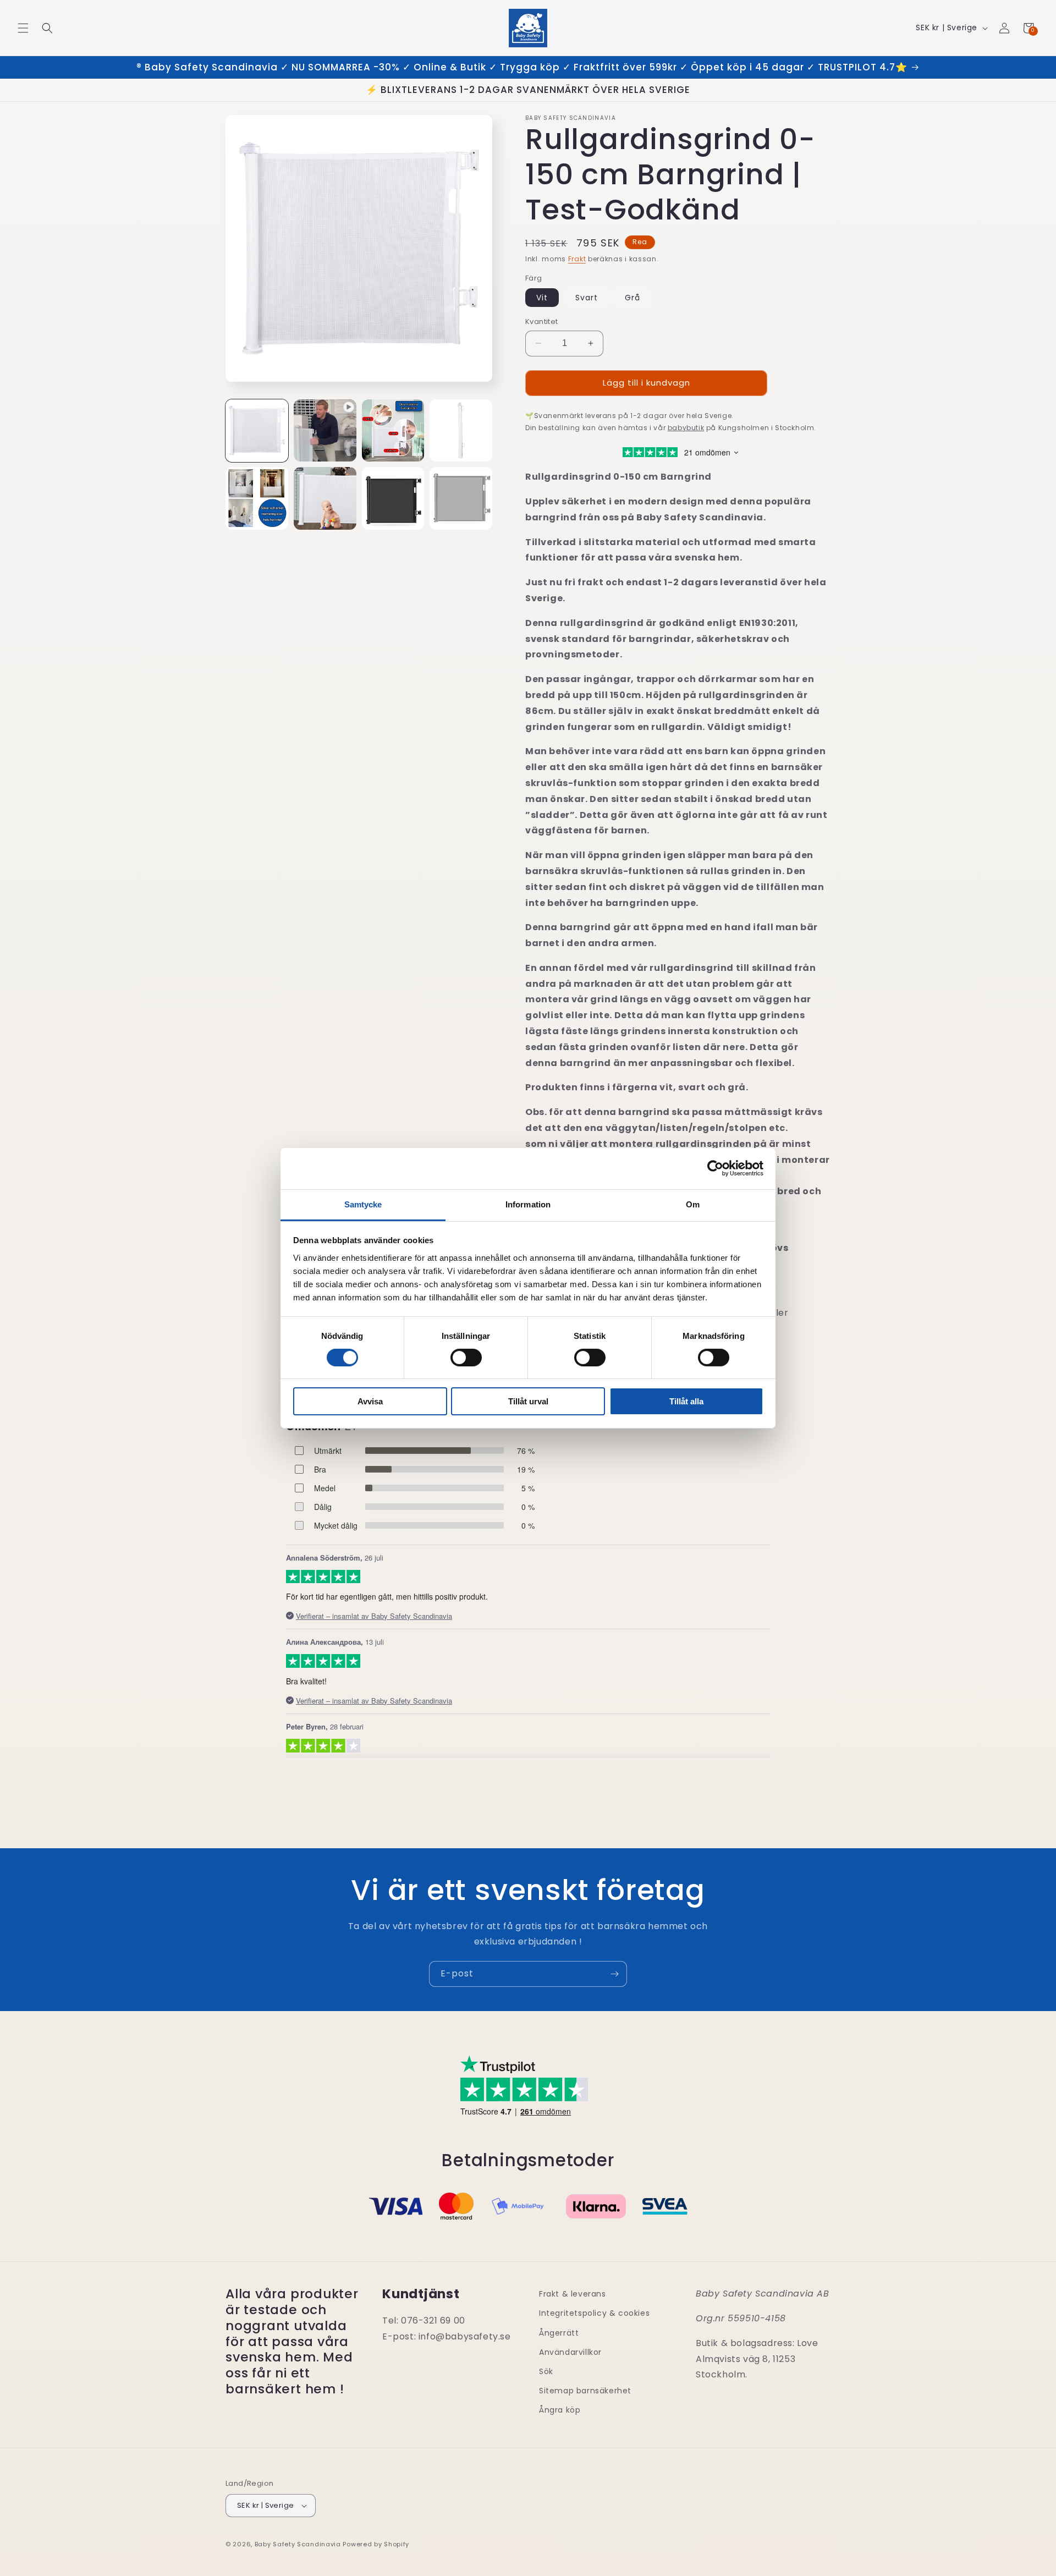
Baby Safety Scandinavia (298, 2544)
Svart (587, 298)
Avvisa (370, 1401)
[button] (23, 28)
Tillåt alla (686, 1401)
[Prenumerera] (614, 1974)
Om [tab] (693, 1204)
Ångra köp (560, 2410)
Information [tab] (528, 1204)
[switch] (466, 1358)
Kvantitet (542, 322)
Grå (632, 298)
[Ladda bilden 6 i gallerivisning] (393, 498)
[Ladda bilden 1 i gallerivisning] (257, 431)
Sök (546, 2371)
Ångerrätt (559, 2333)
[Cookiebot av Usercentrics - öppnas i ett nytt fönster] (715, 1168)
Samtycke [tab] (363, 1204)
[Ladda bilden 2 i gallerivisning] (393, 431)
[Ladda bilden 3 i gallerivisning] (461, 431)
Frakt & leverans (573, 2294)
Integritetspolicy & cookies (594, 2313)
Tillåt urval (528, 1401)
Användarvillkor (570, 2352)
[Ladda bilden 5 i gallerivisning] (325, 498)
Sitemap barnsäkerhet (585, 2391)
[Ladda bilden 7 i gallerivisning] (461, 498)
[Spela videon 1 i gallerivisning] (325, 431)
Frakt (577, 259)
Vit (542, 298)
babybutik (686, 428)
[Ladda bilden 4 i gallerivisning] (257, 498)
